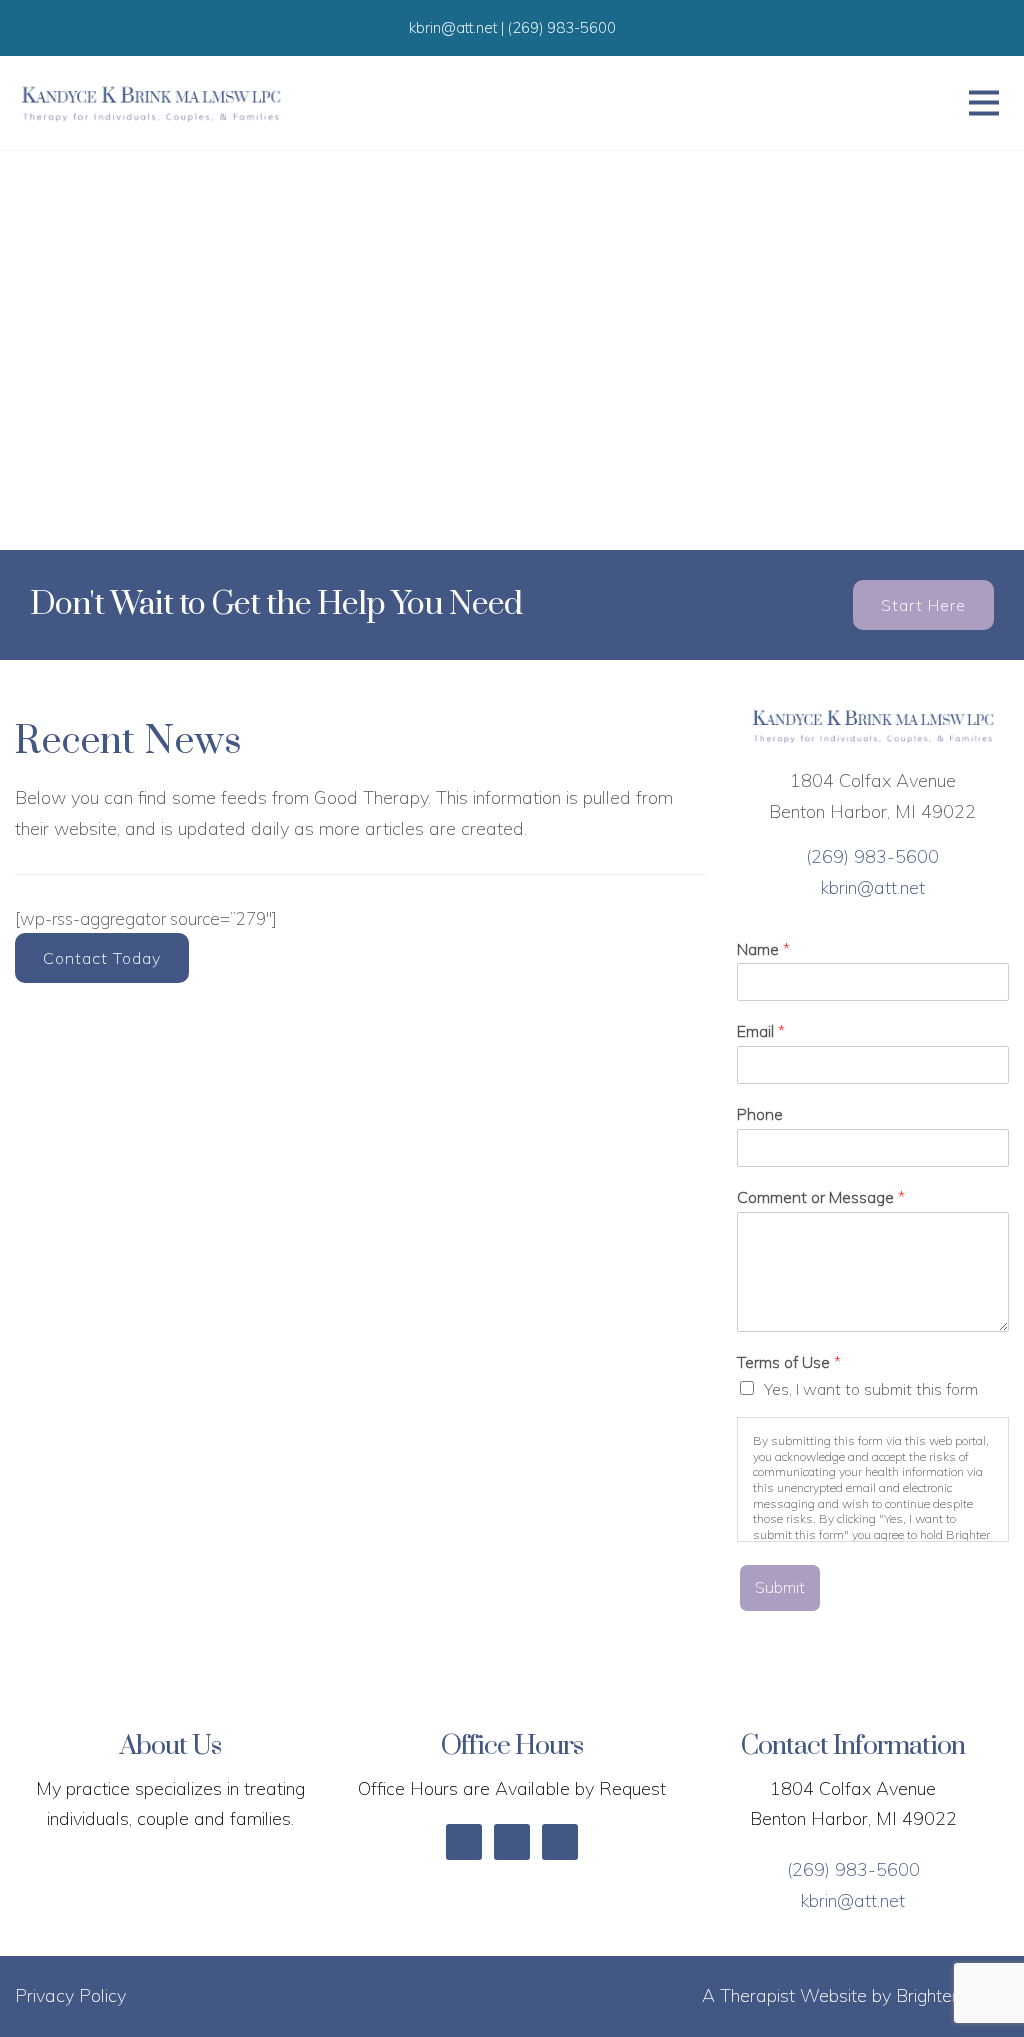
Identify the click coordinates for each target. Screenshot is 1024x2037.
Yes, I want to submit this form (871, 1389)
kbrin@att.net (873, 887)
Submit (780, 1587)
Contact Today (102, 958)
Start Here (923, 605)
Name (763, 949)
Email (761, 1031)
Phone (760, 1114)
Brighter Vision (952, 1995)
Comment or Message (821, 1197)
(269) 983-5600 (872, 856)
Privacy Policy (70, 1995)
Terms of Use (789, 1362)
